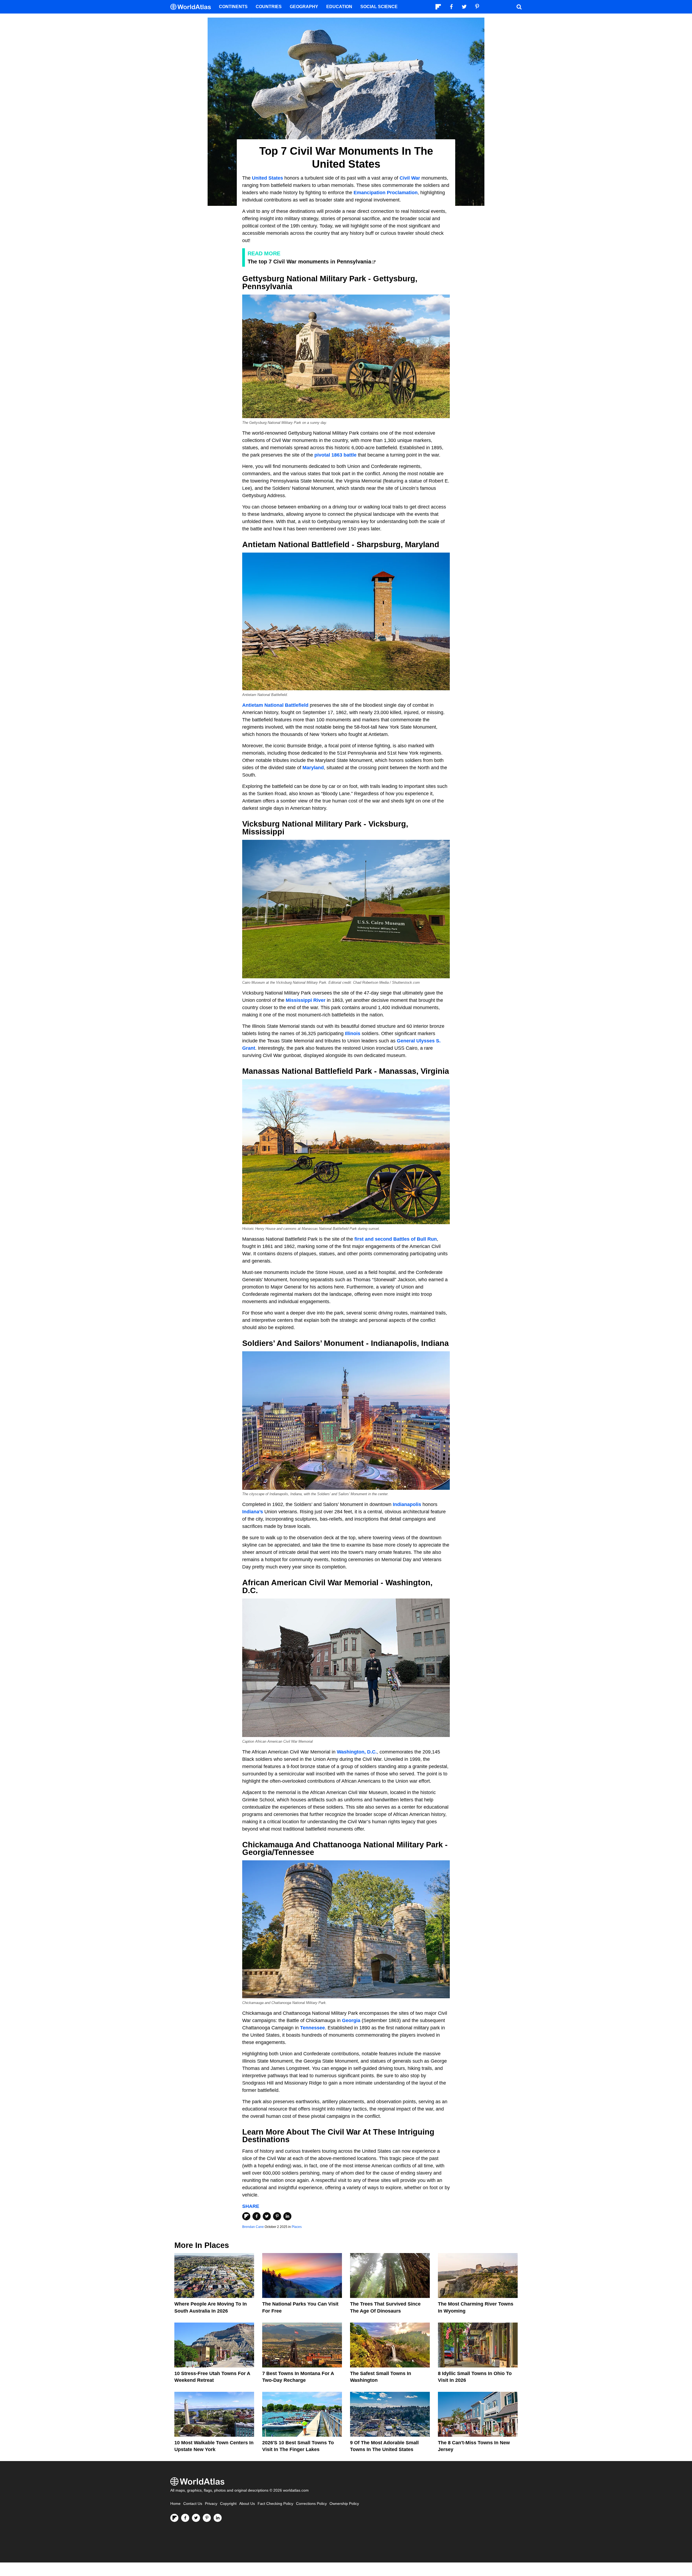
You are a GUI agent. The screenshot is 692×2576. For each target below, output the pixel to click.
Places (297, 2227)
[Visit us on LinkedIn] (218, 2518)
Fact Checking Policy (275, 2504)
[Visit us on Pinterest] (207, 2518)
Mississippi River (306, 1000)
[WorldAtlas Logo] (193, 7)
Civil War (410, 178)
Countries (269, 7)
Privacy (211, 2504)
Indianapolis (407, 1504)
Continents (233, 7)
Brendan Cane (253, 2227)
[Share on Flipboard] (246, 2216)
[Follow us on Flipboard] (174, 2518)
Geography (304, 7)
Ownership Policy (344, 2504)
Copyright (228, 2504)
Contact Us (193, 2504)
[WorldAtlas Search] (519, 7)
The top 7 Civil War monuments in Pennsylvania (309, 262)
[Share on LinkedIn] (287, 2216)
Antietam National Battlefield (275, 705)
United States (267, 178)
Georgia (351, 2020)
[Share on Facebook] (257, 2216)
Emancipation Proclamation (386, 193)
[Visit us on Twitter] (196, 2518)
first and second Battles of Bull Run (396, 1239)
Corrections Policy (311, 2504)
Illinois (353, 1033)
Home (175, 2504)
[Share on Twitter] (267, 2216)
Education (339, 7)
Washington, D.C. (357, 1752)
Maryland (313, 768)
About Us (247, 2504)
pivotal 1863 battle (335, 455)
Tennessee (312, 2028)
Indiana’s (253, 1512)
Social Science (379, 7)
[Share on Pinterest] (277, 2216)
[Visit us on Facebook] (185, 2518)
